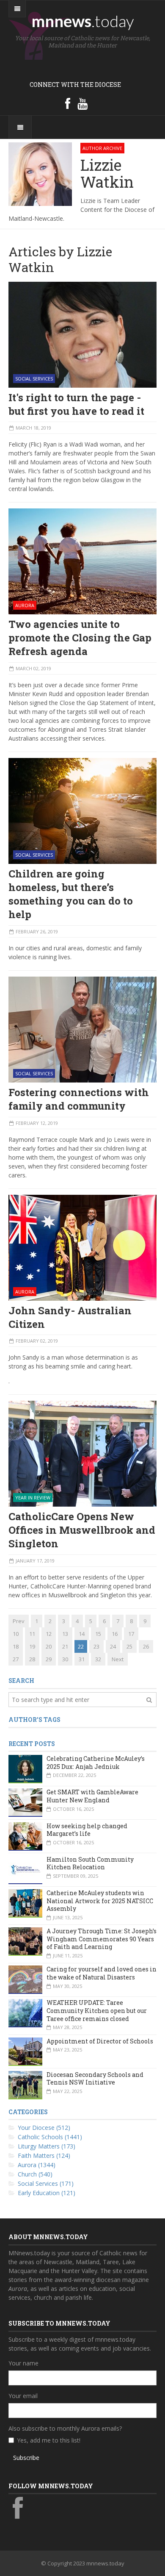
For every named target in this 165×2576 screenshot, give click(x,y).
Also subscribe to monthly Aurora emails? (65, 2428)
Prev (19, 1621)
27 (16, 1659)
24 (113, 1646)
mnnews (83, 21)
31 (82, 1659)
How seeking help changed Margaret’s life (87, 1830)
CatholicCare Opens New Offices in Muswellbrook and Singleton (82, 1530)
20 (49, 1646)
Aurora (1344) (37, 2165)
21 (65, 1646)
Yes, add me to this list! (49, 2440)
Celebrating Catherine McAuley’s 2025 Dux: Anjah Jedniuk (96, 1763)
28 (32, 1659)
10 (16, 1634)
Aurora (25, 605)
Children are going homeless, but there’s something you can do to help (71, 894)
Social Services (34, 379)
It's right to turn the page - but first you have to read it (76, 404)
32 (98, 1659)
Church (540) (35, 2174)
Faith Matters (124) (44, 2155)
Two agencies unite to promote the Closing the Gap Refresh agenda (80, 638)
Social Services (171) (46, 2183)
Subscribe (26, 2458)
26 (146, 1646)
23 (96, 1646)
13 (65, 1634)
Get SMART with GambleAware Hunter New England (92, 1796)
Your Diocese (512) (44, 2128)
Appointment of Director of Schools (100, 2041)
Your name (23, 2363)
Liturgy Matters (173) (47, 2146)
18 (16, 1646)
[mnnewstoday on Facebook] (68, 103)
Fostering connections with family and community (79, 1099)
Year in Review (33, 1498)
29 (49, 1659)
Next (118, 1659)
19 (32, 1646)
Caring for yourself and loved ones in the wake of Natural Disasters (102, 1973)
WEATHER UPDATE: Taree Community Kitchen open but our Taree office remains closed (97, 2010)
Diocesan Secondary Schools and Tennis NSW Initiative (95, 2079)
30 (65, 1659)
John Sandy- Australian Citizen (70, 1317)
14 (82, 1634)
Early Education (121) (47, 2193)
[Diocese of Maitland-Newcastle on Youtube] (82, 103)
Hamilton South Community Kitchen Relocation (90, 1863)
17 (131, 1634)
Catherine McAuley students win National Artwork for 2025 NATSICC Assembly (100, 1901)
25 (129, 1646)
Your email (23, 2396)
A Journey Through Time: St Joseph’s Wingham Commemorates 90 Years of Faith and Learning (102, 1939)
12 (49, 1634)
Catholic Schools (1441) (50, 2137)
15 (98, 1634)
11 (32, 1634)
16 (115, 1634)
